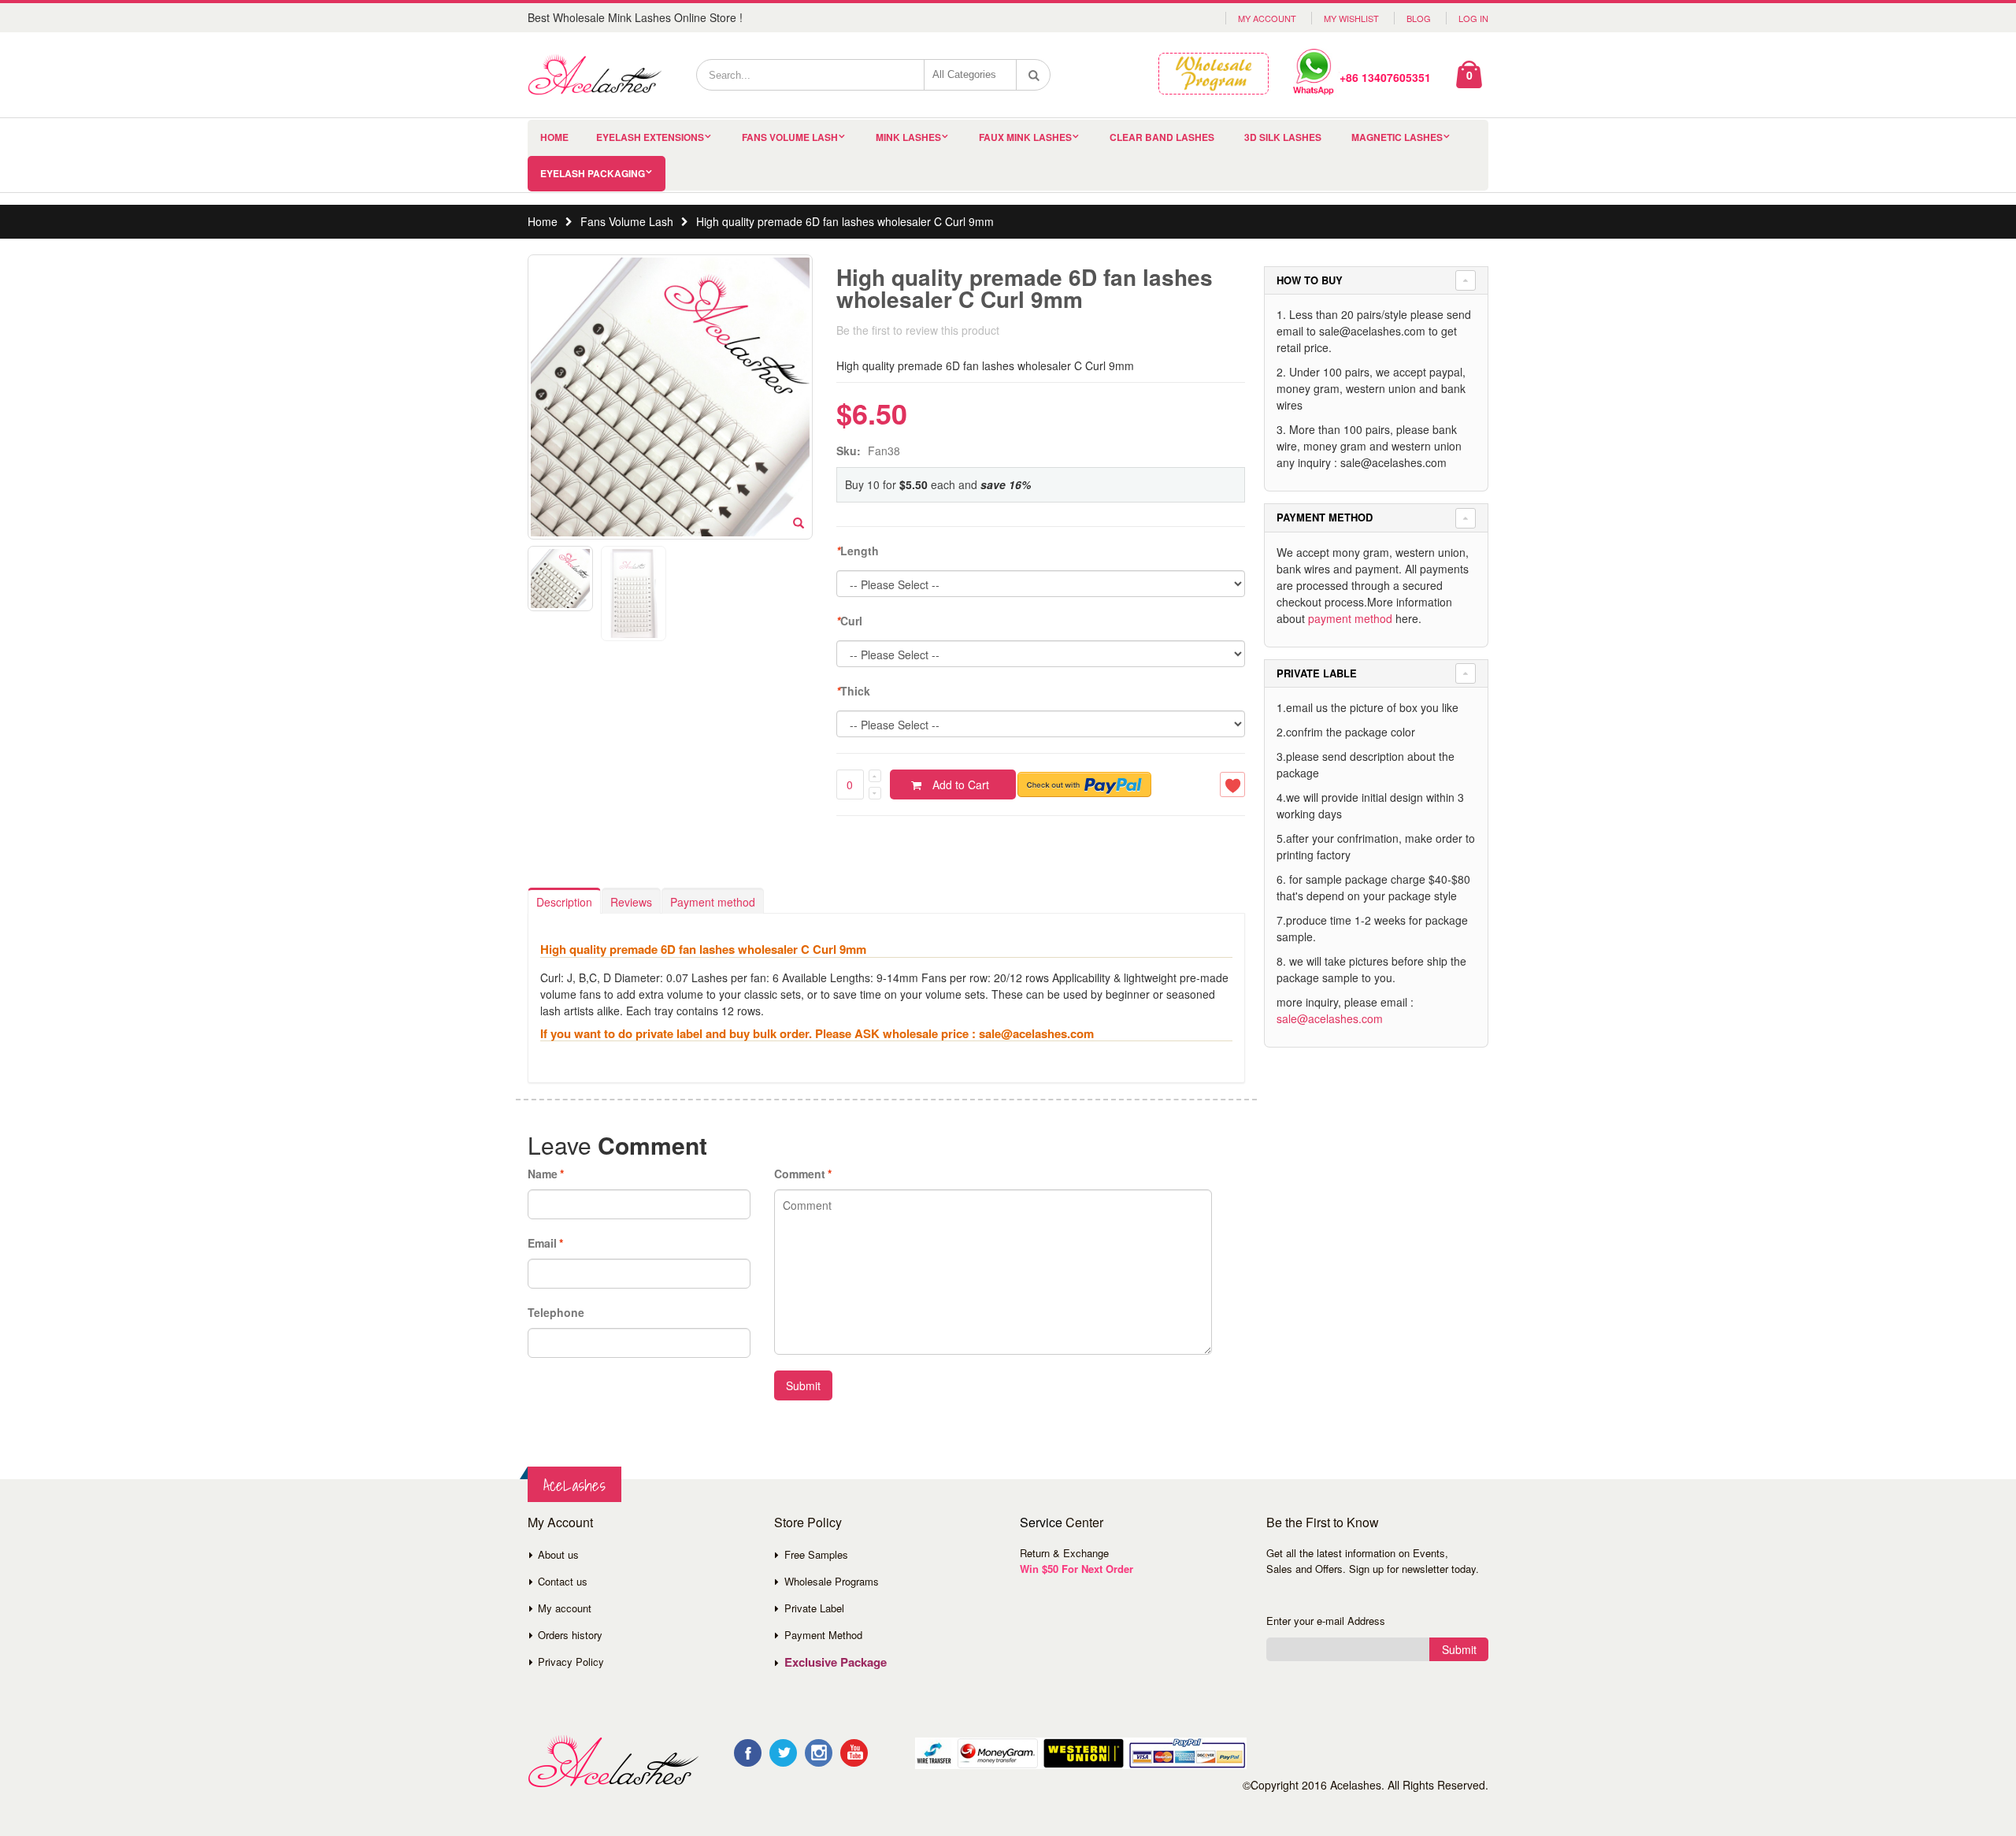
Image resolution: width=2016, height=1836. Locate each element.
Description (564, 902)
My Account (1267, 18)
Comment (800, 1174)
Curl (849, 621)
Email (542, 1243)
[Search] (1034, 75)
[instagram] (819, 1753)
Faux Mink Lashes (1025, 137)
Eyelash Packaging (593, 173)
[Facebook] (748, 1753)
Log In (1473, 18)
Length (858, 551)
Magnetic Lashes (1397, 137)
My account (565, 1608)
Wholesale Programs (832, 1581)
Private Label (814, 1608)
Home (543, 221)
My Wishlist (1351, 18)
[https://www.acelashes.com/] (613, 1762)
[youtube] (854, 1753)
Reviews (631, 902)
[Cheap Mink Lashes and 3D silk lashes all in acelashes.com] (595, 75)
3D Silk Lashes (1283, 137)
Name (543, 1174)
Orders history (570, 1635)
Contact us (563, 1581)
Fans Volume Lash (790, 137)
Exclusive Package (836, 1662)
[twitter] (783, 1753)
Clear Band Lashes (1162, 137)
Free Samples (816, 1554)
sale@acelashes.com (1330, 1018)
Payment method (713, 902)
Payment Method (823, 1635)
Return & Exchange (1064, 1553)
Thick (853, 691)
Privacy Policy (571, 1662)
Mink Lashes (908, 137)
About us (558, 1554)
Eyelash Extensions (650, 137)
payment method (1350, 618)
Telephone (556, 1312)
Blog (1419, 18)
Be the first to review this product (918, 330)
